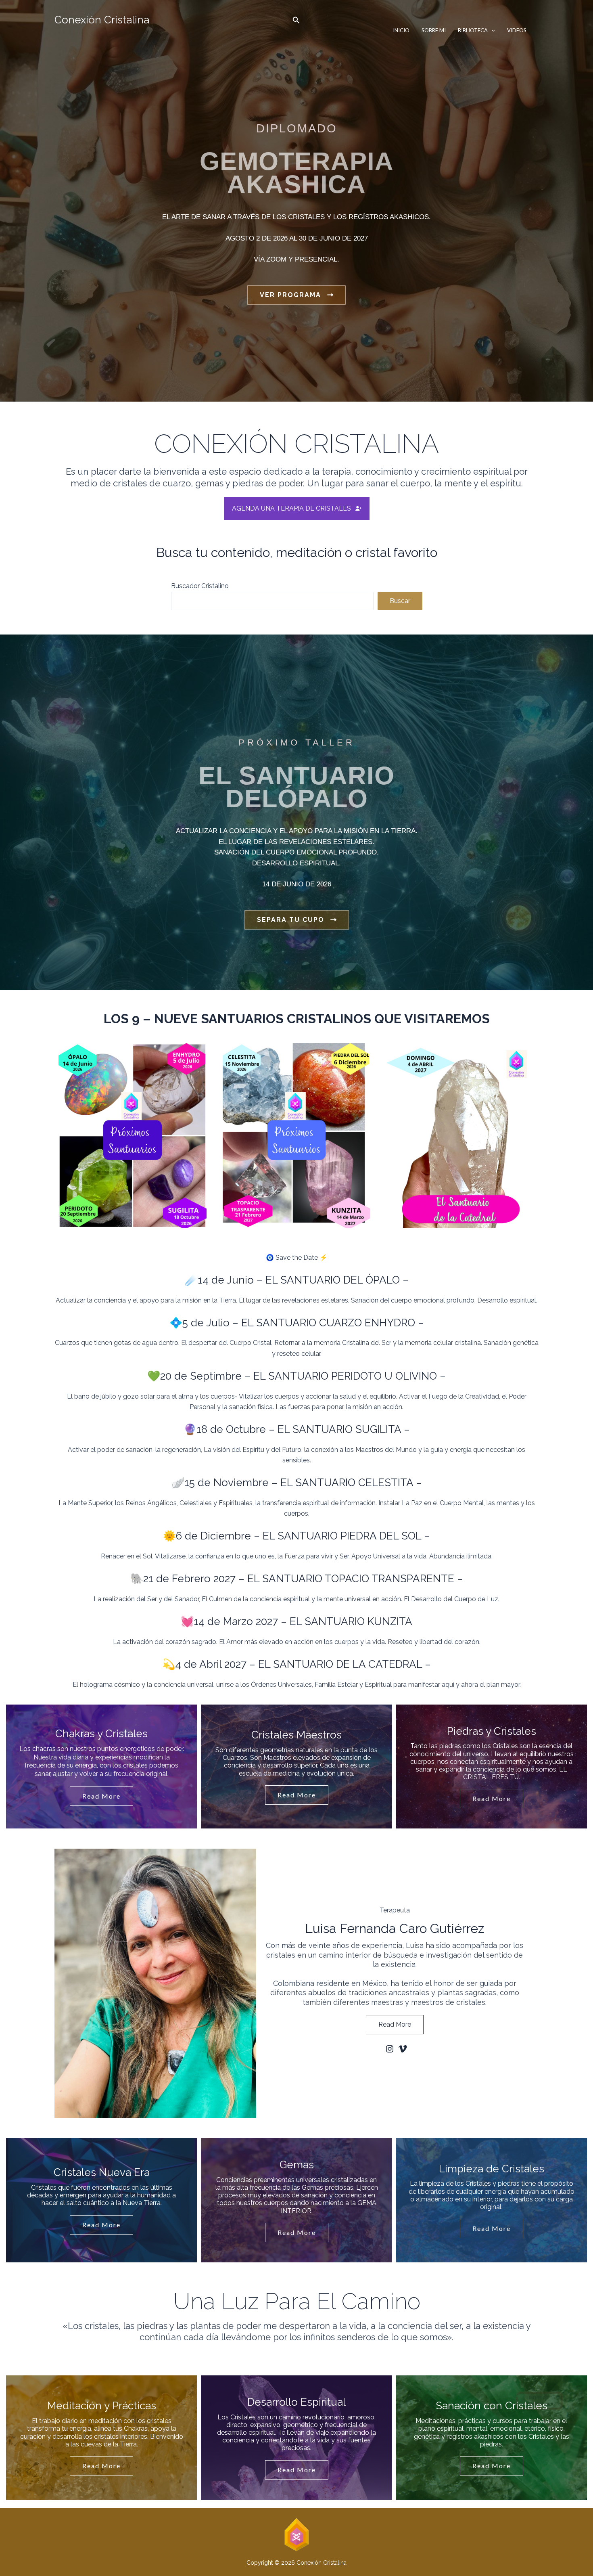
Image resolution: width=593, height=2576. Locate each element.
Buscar (400, 601)
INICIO (401, 30)
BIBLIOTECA (473, 30)
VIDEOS (517, 30)
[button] (296, 20)
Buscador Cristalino (200, 586)
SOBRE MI (434, 30)
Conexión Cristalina (102, 20)
